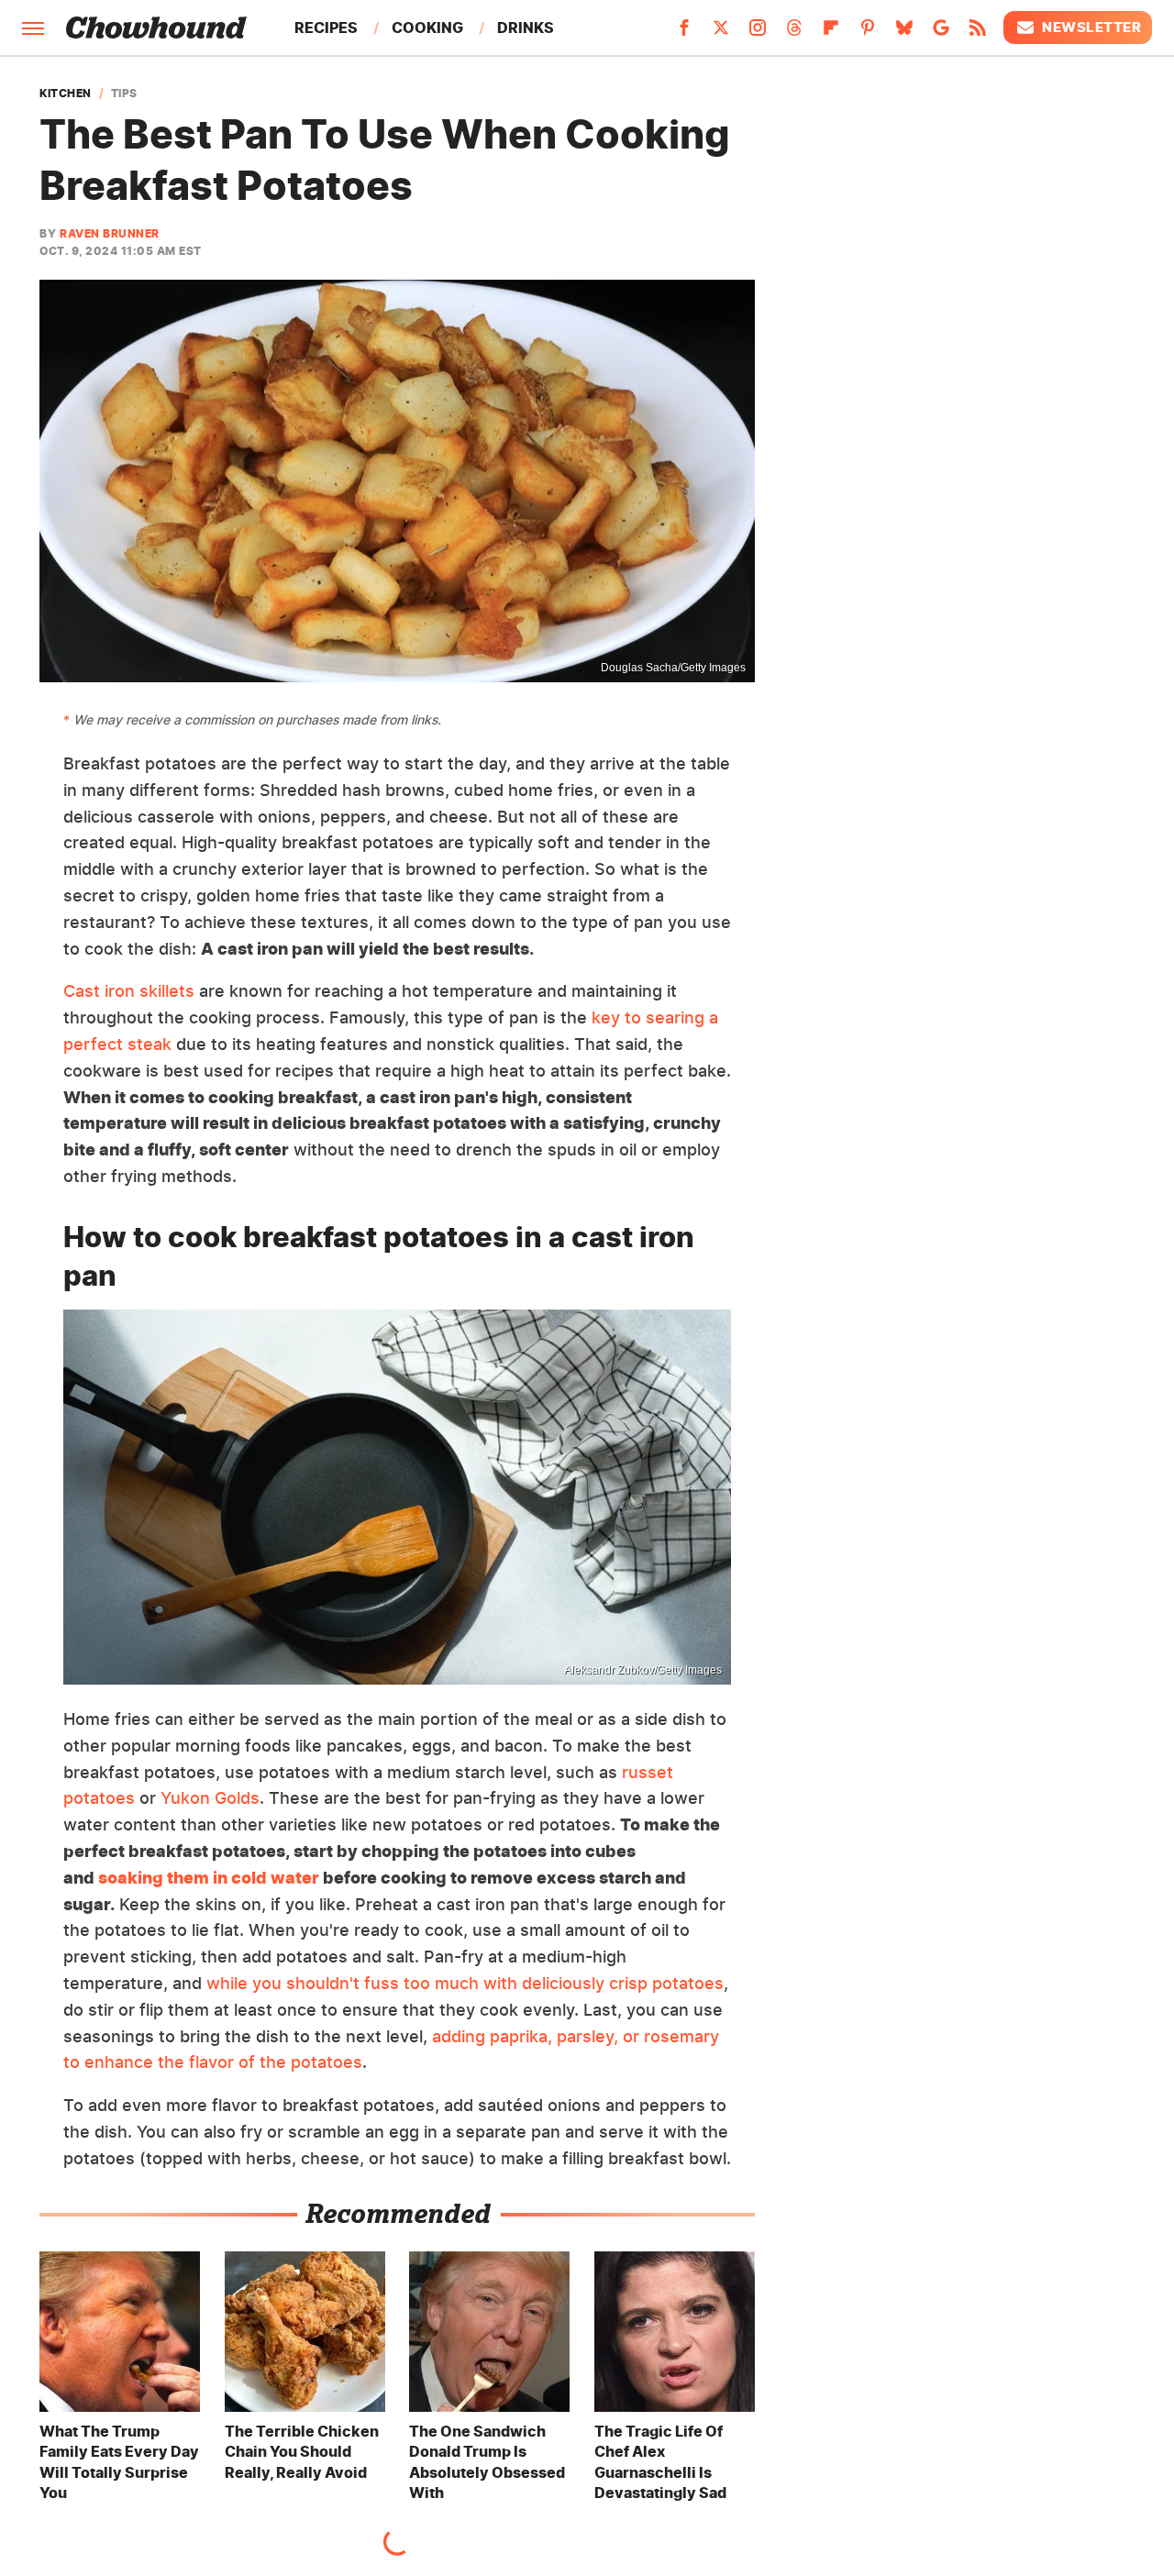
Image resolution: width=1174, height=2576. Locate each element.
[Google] (941, 33)
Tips (124, 94)
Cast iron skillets (129, 991)
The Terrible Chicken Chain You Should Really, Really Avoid (302, 2452)
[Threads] (794, 33)
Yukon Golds (210, 1798)
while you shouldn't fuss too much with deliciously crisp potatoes (465, 1983)
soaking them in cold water (209, 1878)
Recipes (326, 28)
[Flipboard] (831, 33)
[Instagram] (758, 33)
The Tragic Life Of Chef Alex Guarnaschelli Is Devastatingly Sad (660, 2462)
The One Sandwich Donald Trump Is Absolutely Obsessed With (487, 2462)
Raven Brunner (110, 233)
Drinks (526, 28)
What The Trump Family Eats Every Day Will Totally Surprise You (119, 2462)
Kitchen (66, 94)
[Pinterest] (868, 33)
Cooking (427, 28)
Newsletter (1091, 27)
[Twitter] (721, 33)
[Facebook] (684, 33)
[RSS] (978, 33)
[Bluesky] (904, 33)
